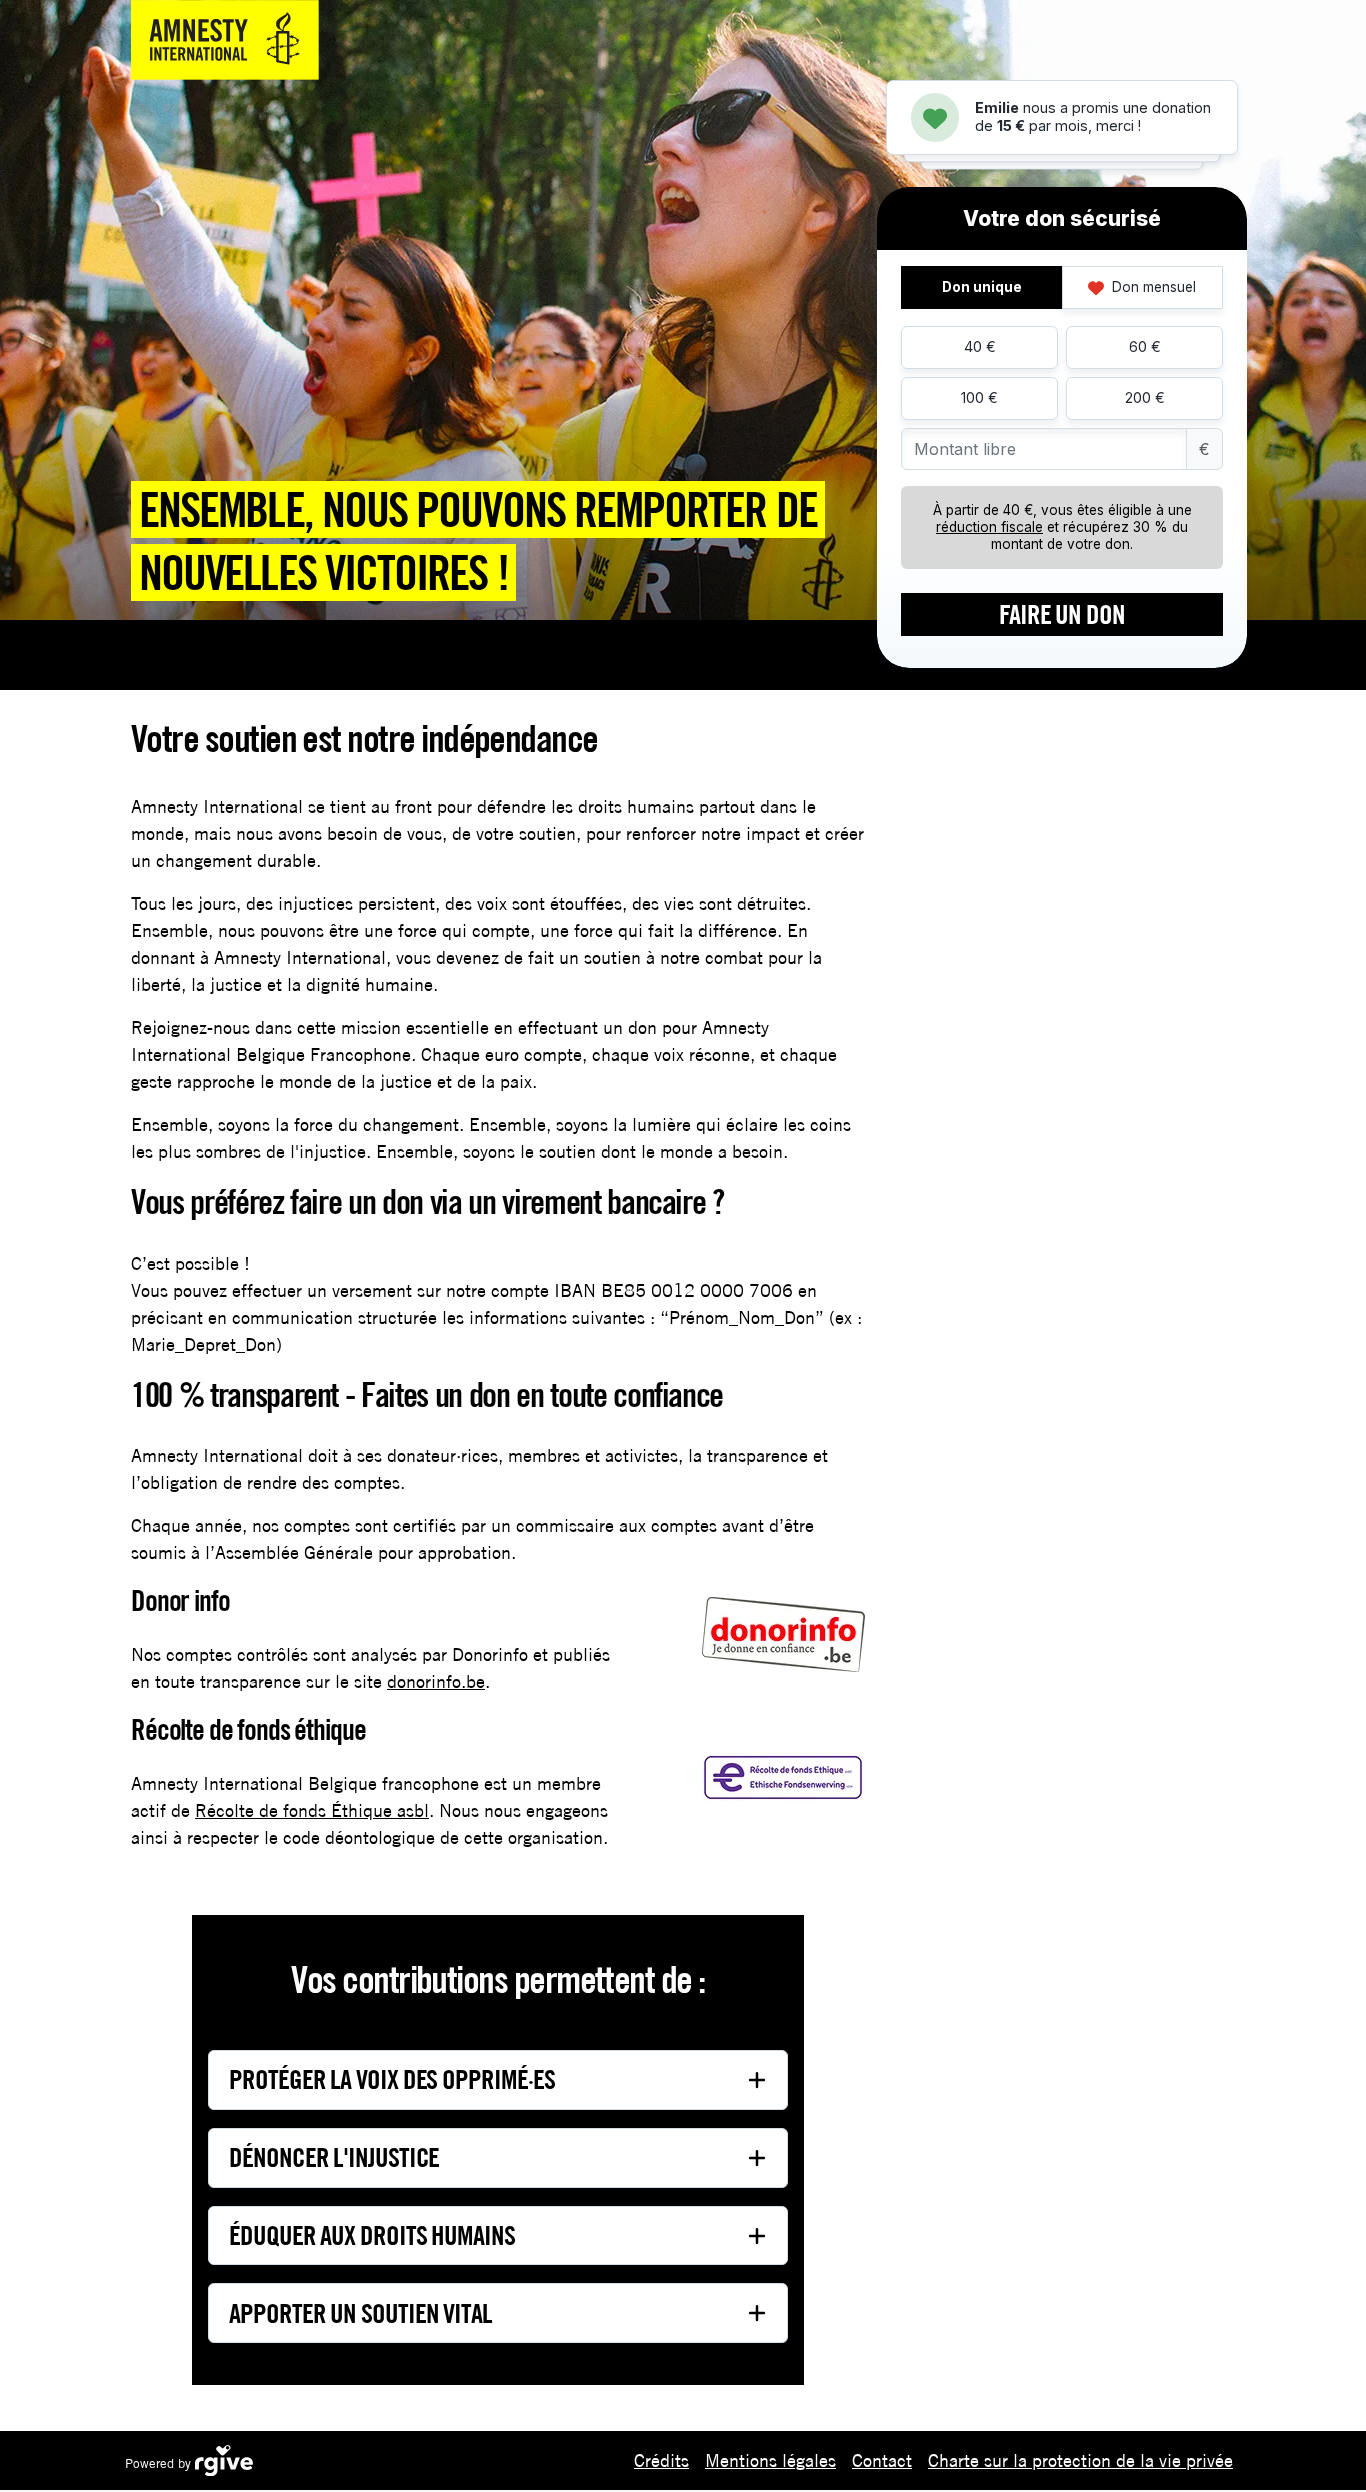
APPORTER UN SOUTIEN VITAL (360, 2313)
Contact (882, 2460)
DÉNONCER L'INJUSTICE (334, 2157)
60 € (1145, 346)
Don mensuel (1152, 287)
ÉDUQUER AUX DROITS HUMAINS (372, 2235)
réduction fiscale (989, 527)
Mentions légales (770, 2460)
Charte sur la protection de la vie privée (1080, 2460)
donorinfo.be (436, 1681)
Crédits (661, 2460)
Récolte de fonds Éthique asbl (312, 1810)
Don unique (982, 287)
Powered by (160, 2463)
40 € (980, 346)
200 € (1145, 397)
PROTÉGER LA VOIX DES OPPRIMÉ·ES (391, 2079)
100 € (979, 397)
